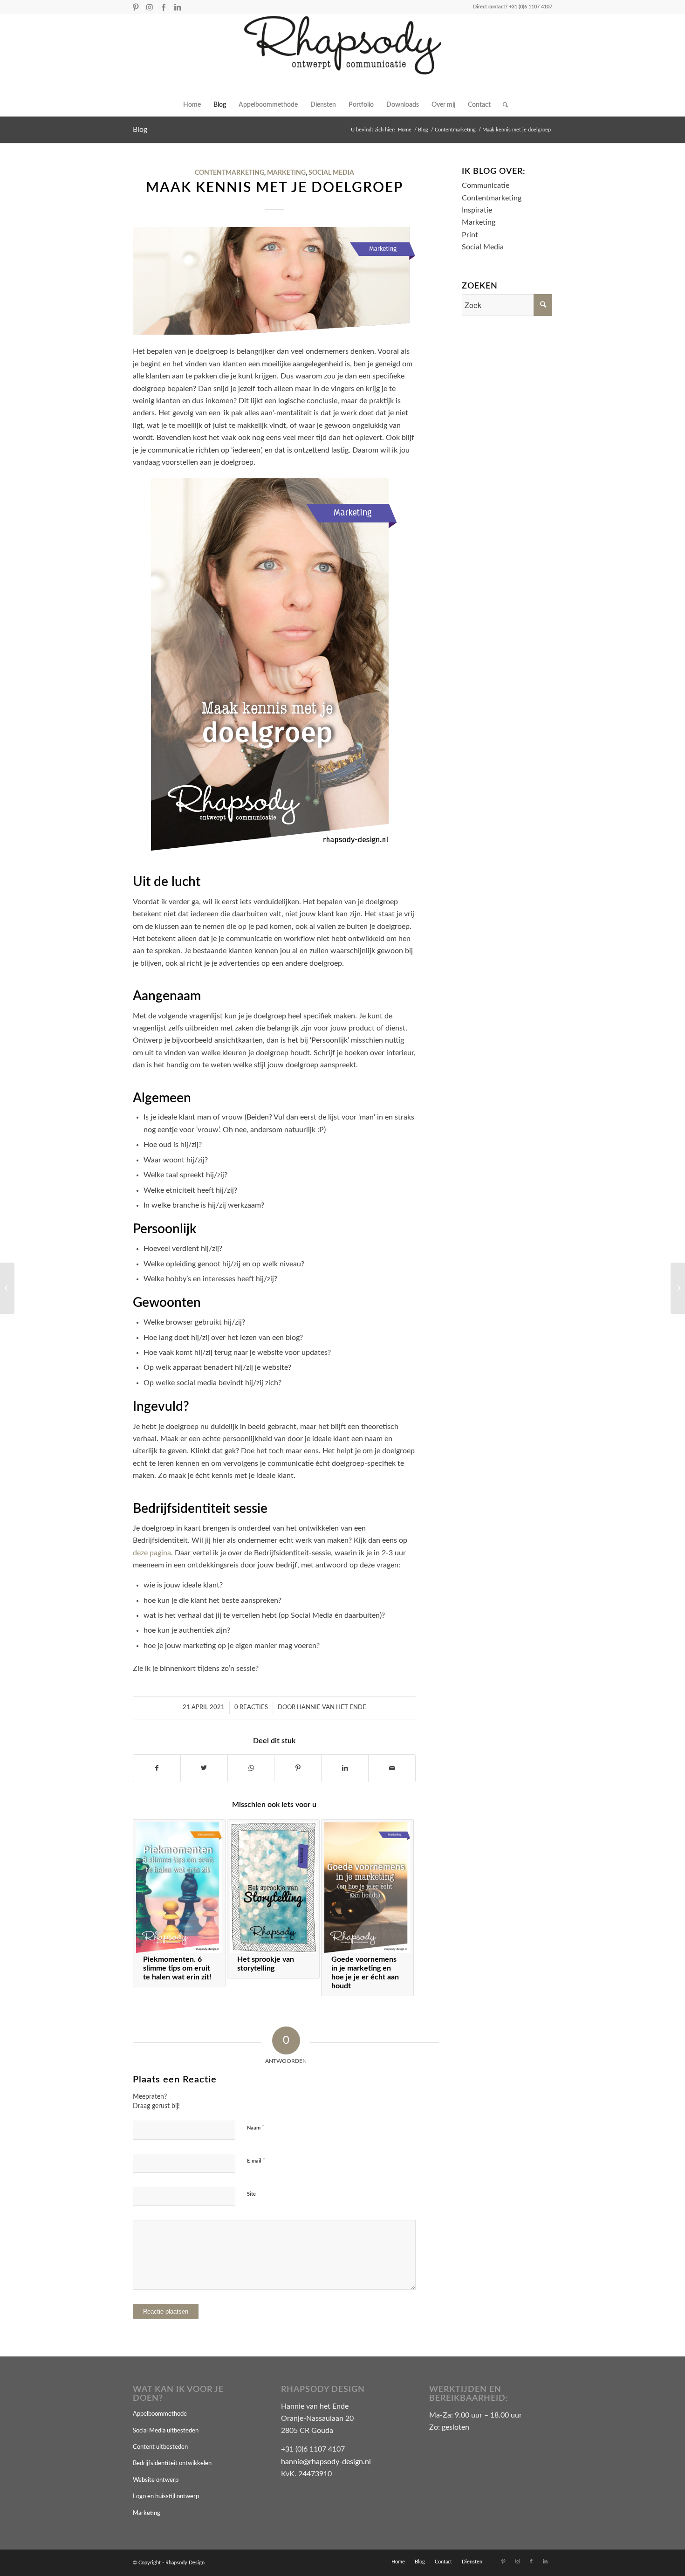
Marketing (286, 173)
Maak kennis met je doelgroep (274, 188)
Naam (256, 2128)
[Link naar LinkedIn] (178, 7)
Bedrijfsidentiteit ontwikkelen (172, 2463)
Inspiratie (477, 210)
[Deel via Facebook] (157, 1768)
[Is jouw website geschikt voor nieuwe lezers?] (678, 1288)
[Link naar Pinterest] (135, 7)
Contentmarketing (229, 173)
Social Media (331, 173)
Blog (140, 130)
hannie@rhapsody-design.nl (326, 2462)
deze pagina (152, 1553)
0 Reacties (251, 1707)
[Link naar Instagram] (149, 7)
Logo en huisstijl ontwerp (166, 2497)
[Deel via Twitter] (204, 1768)
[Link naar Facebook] (163, 7)
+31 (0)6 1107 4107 (531, 7)
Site (251, 2194)
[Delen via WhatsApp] (251, 1768)
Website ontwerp (156, 2480)
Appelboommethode (160, 2414)
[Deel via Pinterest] (298, 1768)
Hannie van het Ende (332, 1707)
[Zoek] (502, 105)
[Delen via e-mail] (392, 1768)
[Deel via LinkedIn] (345, 1768)
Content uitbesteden (160, 2447)
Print (470, 235)
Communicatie (486, 185)
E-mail (256, 2161)
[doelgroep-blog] (274, 281)
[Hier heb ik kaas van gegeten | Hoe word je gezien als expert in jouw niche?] (7, 1288)
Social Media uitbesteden (166, 2431)
